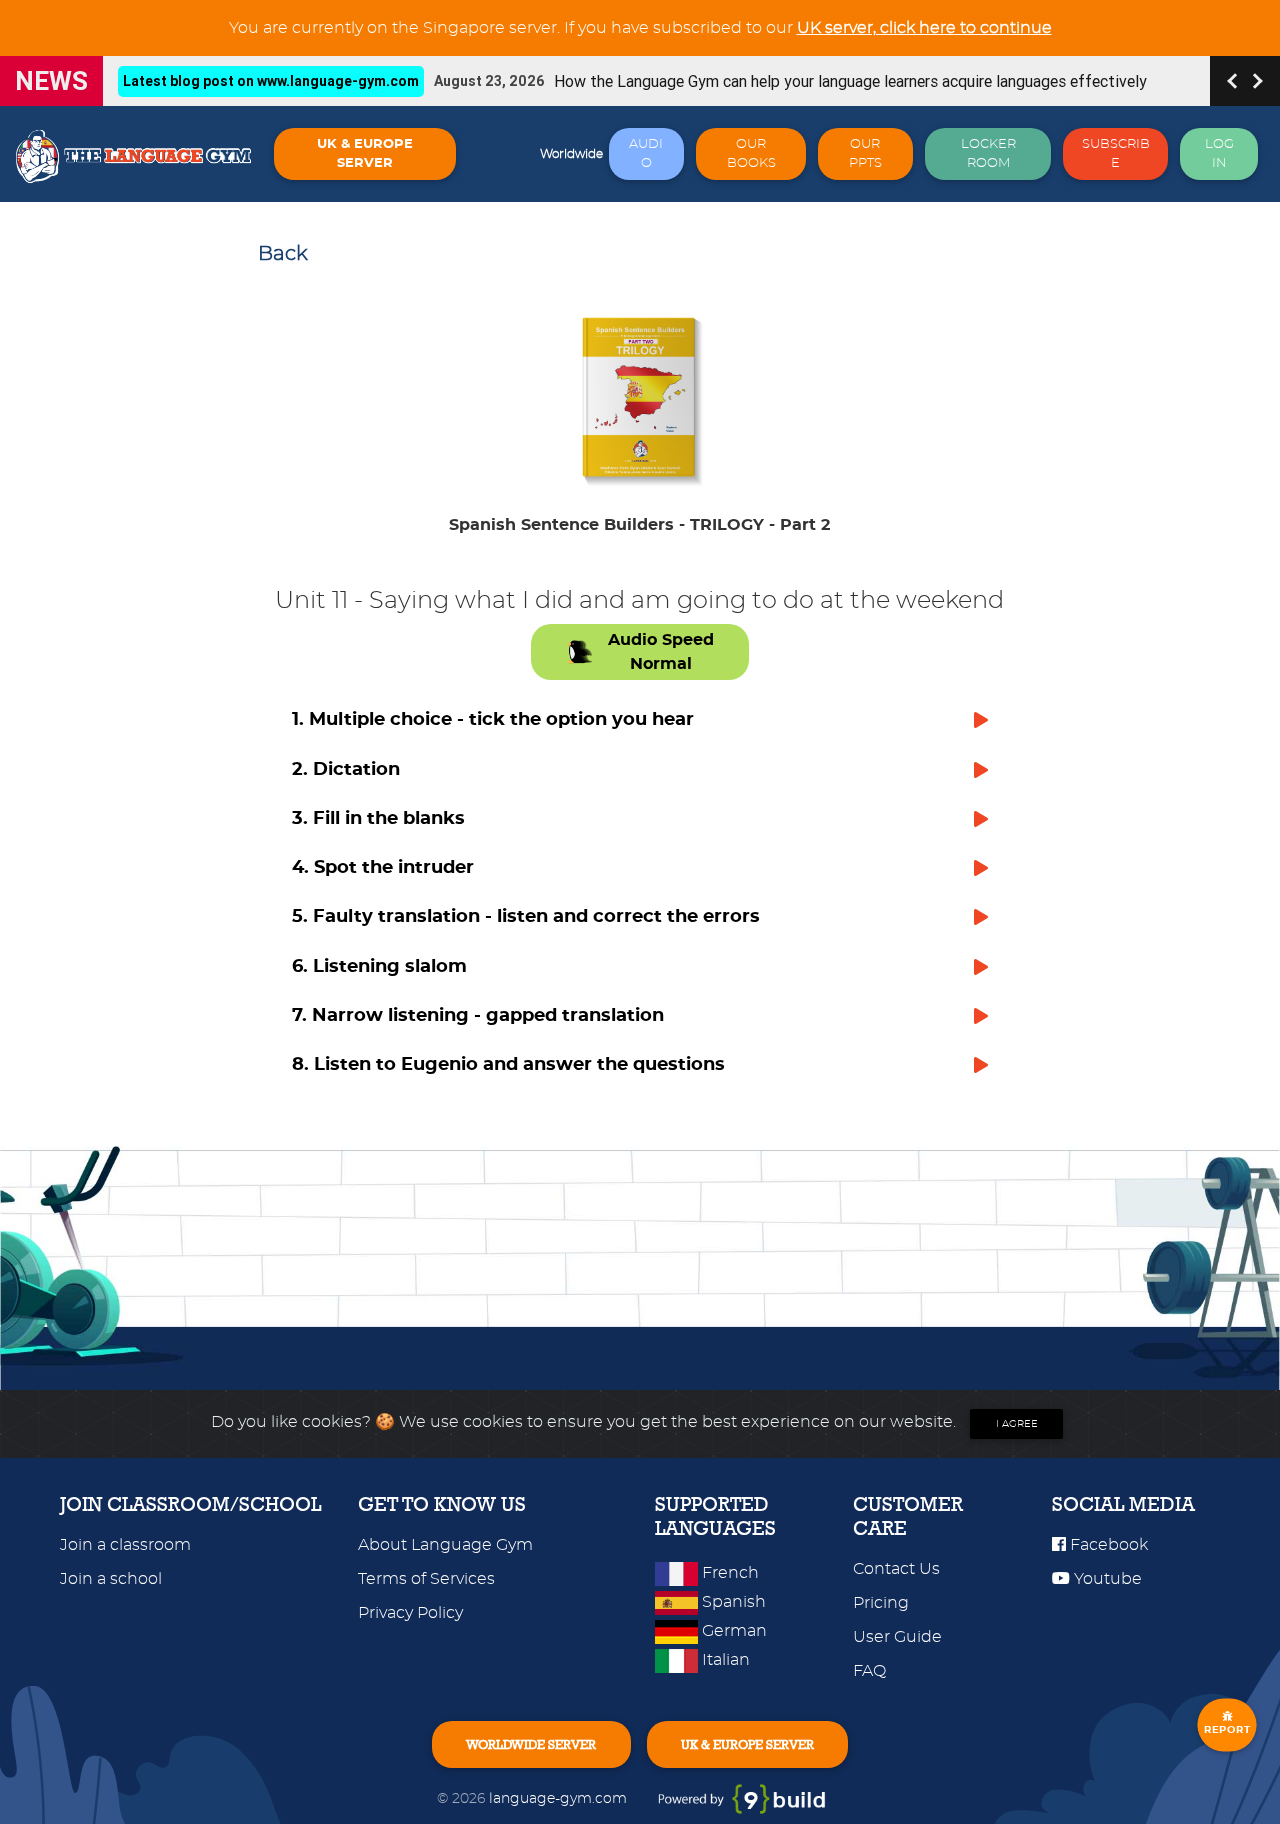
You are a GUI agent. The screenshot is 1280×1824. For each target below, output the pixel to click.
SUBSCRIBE (1116, 154)
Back (283, 254)
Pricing (881, 1603)
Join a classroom (125, 1545)
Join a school (111, 1579)
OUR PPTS (865, 154)
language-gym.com (560, 1798)
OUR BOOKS (751, 154)
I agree (1017, 1424)
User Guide (897, 1637)
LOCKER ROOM (988, 154)
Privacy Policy (410, 1613)
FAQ (869, 1671)
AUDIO (646, 154)
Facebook (1107, 1545)
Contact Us (896, 1569)
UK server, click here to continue (924, 28)
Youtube (1106, 1579)
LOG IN (1219, 154)
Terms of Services (426, 1579)
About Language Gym (445, 1545)
